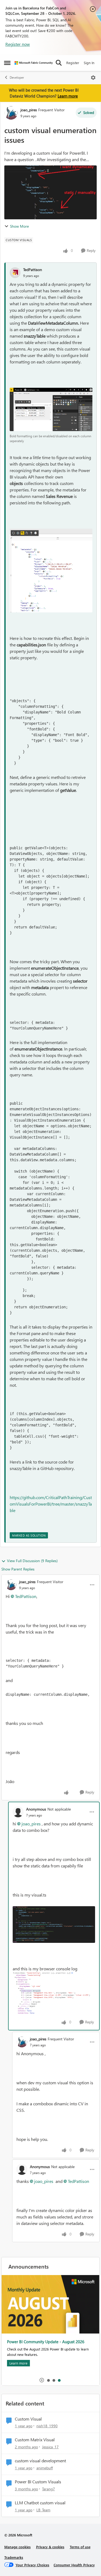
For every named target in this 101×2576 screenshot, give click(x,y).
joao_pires (29, 110)
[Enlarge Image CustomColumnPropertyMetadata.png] (51, 571)
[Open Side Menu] (7, 63)
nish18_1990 (47, 2426)
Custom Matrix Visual (35, 2440)
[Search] (59, 63)
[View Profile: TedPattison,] (15, 273)
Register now (18, 44)
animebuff (45, 2468)
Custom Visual (28, 2419)
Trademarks (14, 2557)
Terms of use (80, 2547)
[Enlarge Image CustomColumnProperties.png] (51, 409)
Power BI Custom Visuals (38, 2482)
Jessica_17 (50, 2447)
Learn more (68, 96)
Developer (17, 77)
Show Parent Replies (18, 1569)
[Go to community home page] (34, 63)
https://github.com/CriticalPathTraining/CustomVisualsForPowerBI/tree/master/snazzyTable (51, 1504)
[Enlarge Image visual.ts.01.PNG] (54, 1925)
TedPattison (33, 270)
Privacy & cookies (50, 2547)
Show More (19, 226)
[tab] (48, 2380)
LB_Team (43, 2510)
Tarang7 (48, 2489)
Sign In (89, 63)
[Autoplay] (42, 2380)
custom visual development (40, 2461)
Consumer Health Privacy (74, 2565)
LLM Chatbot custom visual (40, 2503)
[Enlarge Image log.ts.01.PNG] (54, 1993)
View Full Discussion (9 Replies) (32, 1561)
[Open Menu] (93, 78)
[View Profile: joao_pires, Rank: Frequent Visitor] (11, 113)
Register (73, 63)
